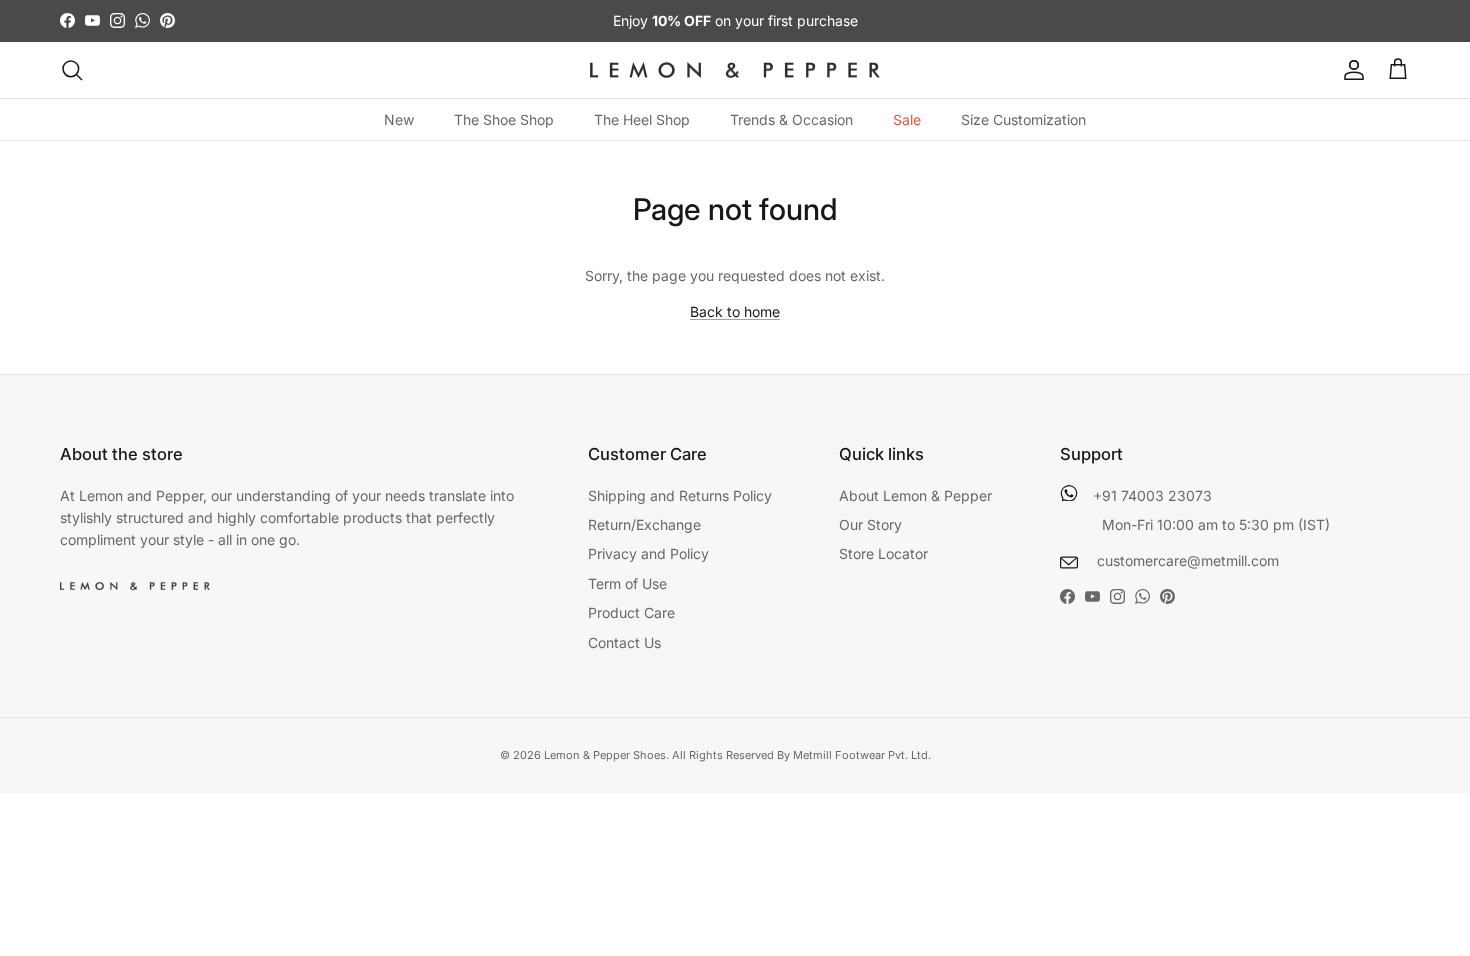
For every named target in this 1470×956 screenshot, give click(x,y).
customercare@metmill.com (1186, 560)
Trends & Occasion (791, 119)
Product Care (631, 612)
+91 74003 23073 (1152, 495)
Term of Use (627, 583)
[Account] (1350, 70)
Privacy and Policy (648, 553)
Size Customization (1023, 119)
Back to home (735, 311)
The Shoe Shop (504, 119)
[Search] (72, 70)
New (399, 119)
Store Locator (883, 553)
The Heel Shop (642, 119)
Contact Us (624, 642)
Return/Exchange (644, 524)
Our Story (870, 524)
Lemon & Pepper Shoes (605, 755)
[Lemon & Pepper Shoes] (735, 70)
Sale (907, 119)
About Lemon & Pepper (915, 495)
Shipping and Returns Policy (680, 495)
